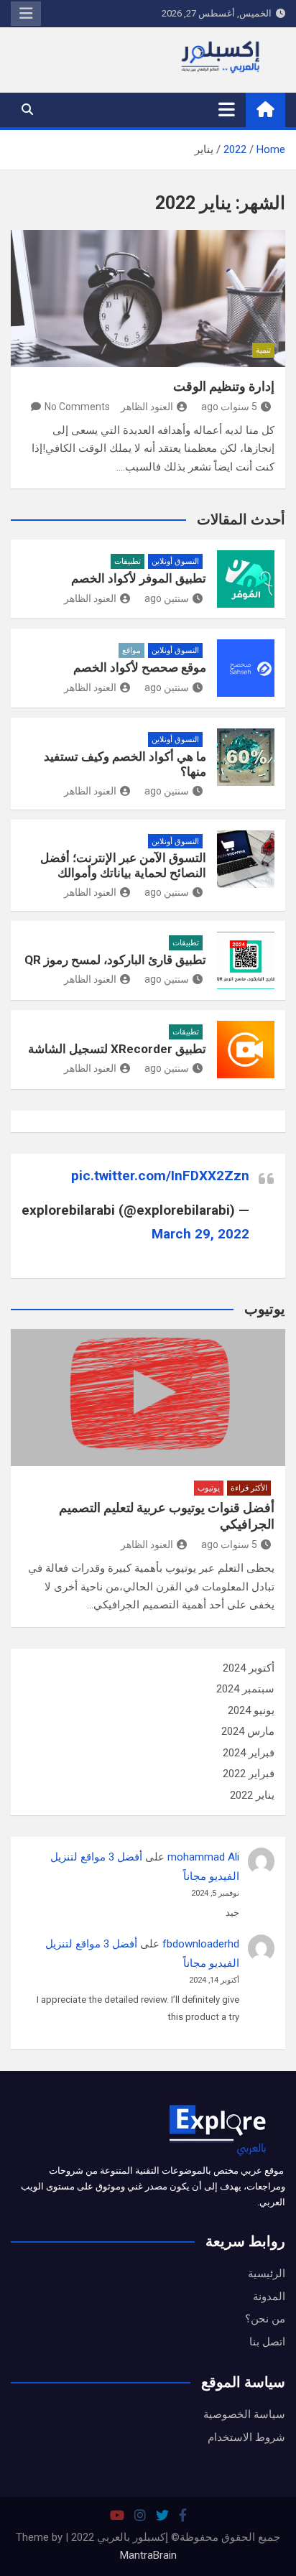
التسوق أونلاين (175, 561)
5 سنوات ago (229, 407)
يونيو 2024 (251, 1710)
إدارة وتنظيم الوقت (224, 386)
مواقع (131, 650)
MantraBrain (148, 2555)
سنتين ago (167, 598)
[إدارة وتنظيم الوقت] (148, 298)
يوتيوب (209, 1488)
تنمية (263, 350)
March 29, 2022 (200, 1234)
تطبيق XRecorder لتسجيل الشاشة (117, 1049)
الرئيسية (267, 2274)
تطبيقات (128, 561)
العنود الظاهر (147, 407)
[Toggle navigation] (227, 109)
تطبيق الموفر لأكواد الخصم (139, 578)
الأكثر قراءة (249, 1488)
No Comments (77, 407)
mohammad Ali (203, 1857)
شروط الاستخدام (246, 2437)
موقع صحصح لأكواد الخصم (140, 667)
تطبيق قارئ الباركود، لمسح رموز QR (115, 960)
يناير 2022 (252, 1795)
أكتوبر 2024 (249, 1668)
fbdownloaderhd (201, 1944)
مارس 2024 (248, 1731)
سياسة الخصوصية (244, 2414)
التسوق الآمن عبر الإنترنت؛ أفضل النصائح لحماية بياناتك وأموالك (123, 865)
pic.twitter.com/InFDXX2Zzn (160, 1176)
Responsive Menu (26, 14)
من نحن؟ (265, 2319)
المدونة (269, 2297)
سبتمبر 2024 (245, 1689)
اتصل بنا (267, 2342)
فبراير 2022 (249, 1774)
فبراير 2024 (249, 1753)
